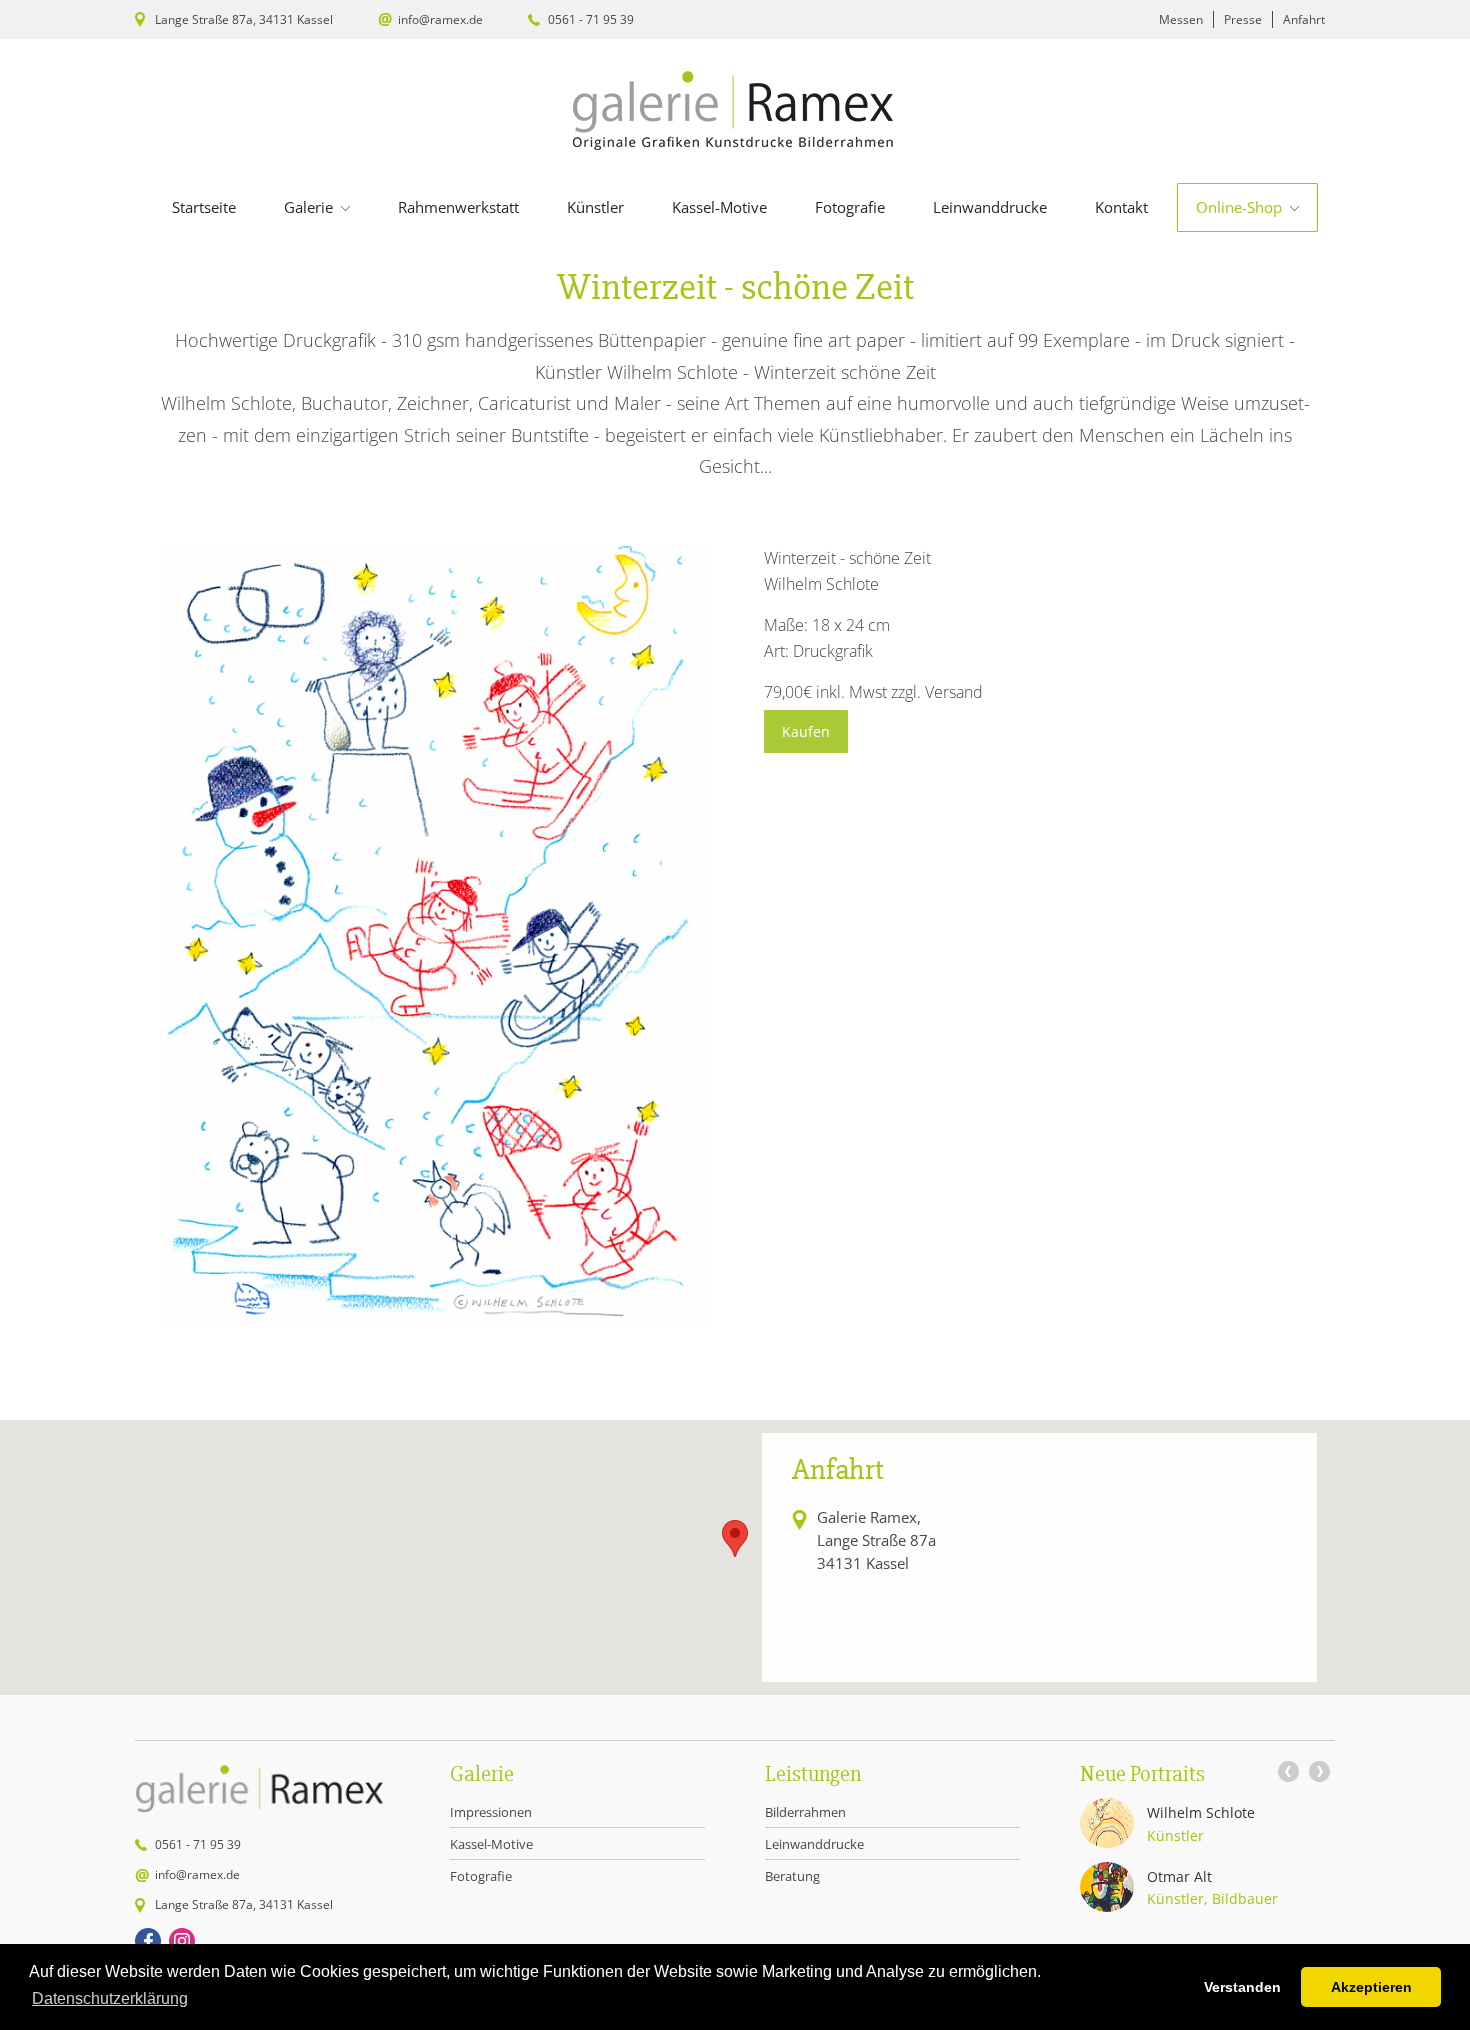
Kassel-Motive (719, 207)
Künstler (595, 207)
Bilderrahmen (805, 1812)
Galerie (310, 207)
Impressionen (491, 1812)
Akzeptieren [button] (1371, 1987)
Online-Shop (1241, 207)
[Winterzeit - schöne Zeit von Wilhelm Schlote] (432, 1321)
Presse (1243, 19)
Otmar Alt (1179, 1876)
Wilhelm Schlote (1201, 1812)
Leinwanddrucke (990, 207)
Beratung (792, 1876)
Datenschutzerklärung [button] (110, 1998)
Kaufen (806, 731)
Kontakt (1121, 207)
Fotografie (850, 207)
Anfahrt (1304, 19)
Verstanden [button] (1242, 1987)
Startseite (204, 207)
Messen (1181, 19)
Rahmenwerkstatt (458, 207)
